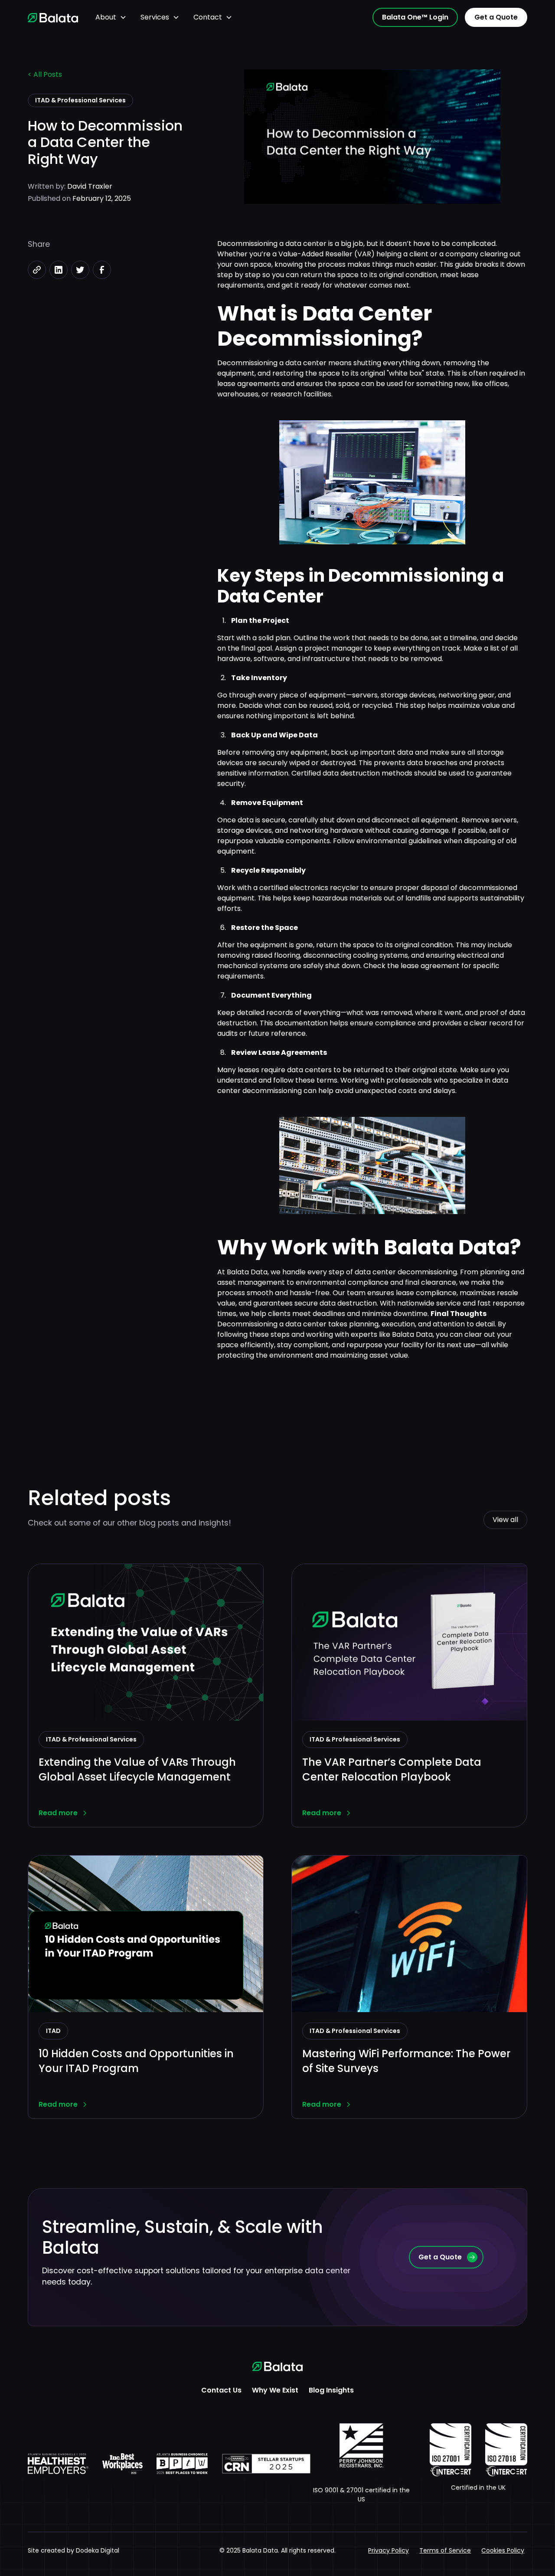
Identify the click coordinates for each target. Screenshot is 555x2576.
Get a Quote (496, 17)
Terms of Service (445, 2550)
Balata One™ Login (415, 17)
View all (505, 1520)
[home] (53, 17)
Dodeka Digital (98, 2550)
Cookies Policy (503, 2550)
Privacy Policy (388, 2550)
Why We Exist (275, 2390)
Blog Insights (331, 2390)
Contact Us (221, 2390)
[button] (111, 17)
